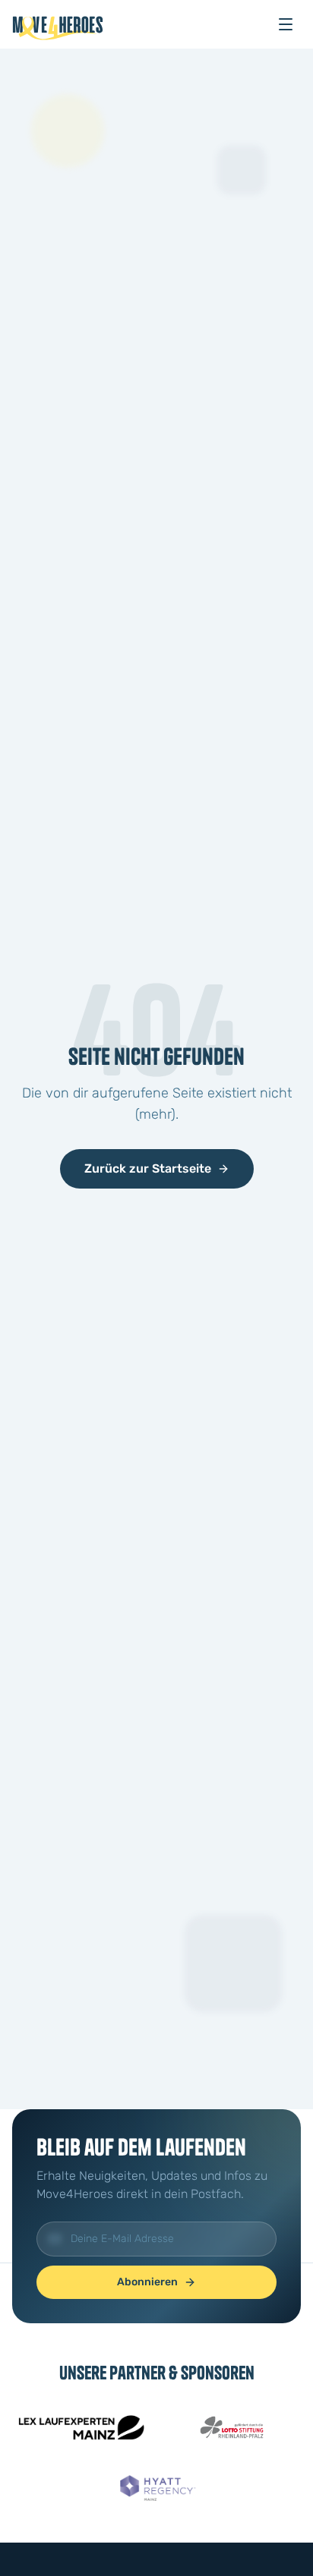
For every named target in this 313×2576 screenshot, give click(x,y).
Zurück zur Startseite (148, 1168)
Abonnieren (147, 2282)
